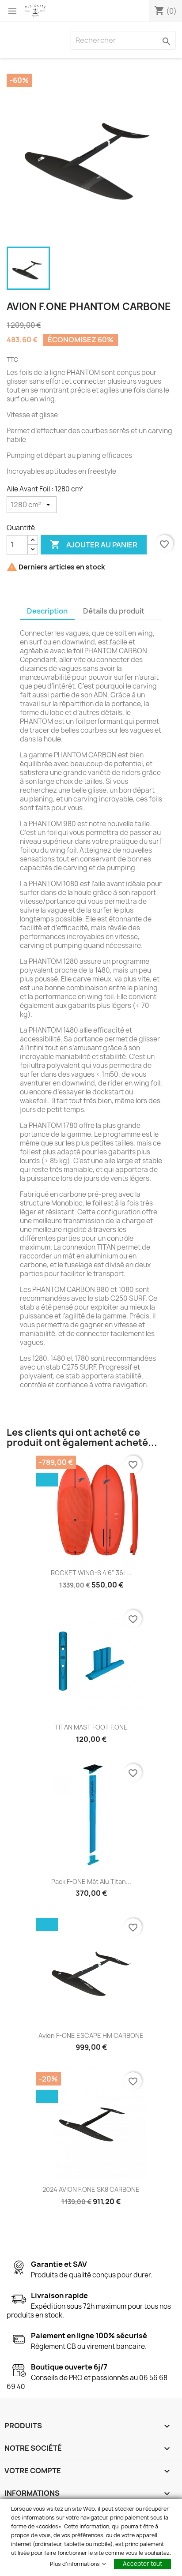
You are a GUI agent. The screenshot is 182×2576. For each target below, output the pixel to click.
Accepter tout (142, 2564)
